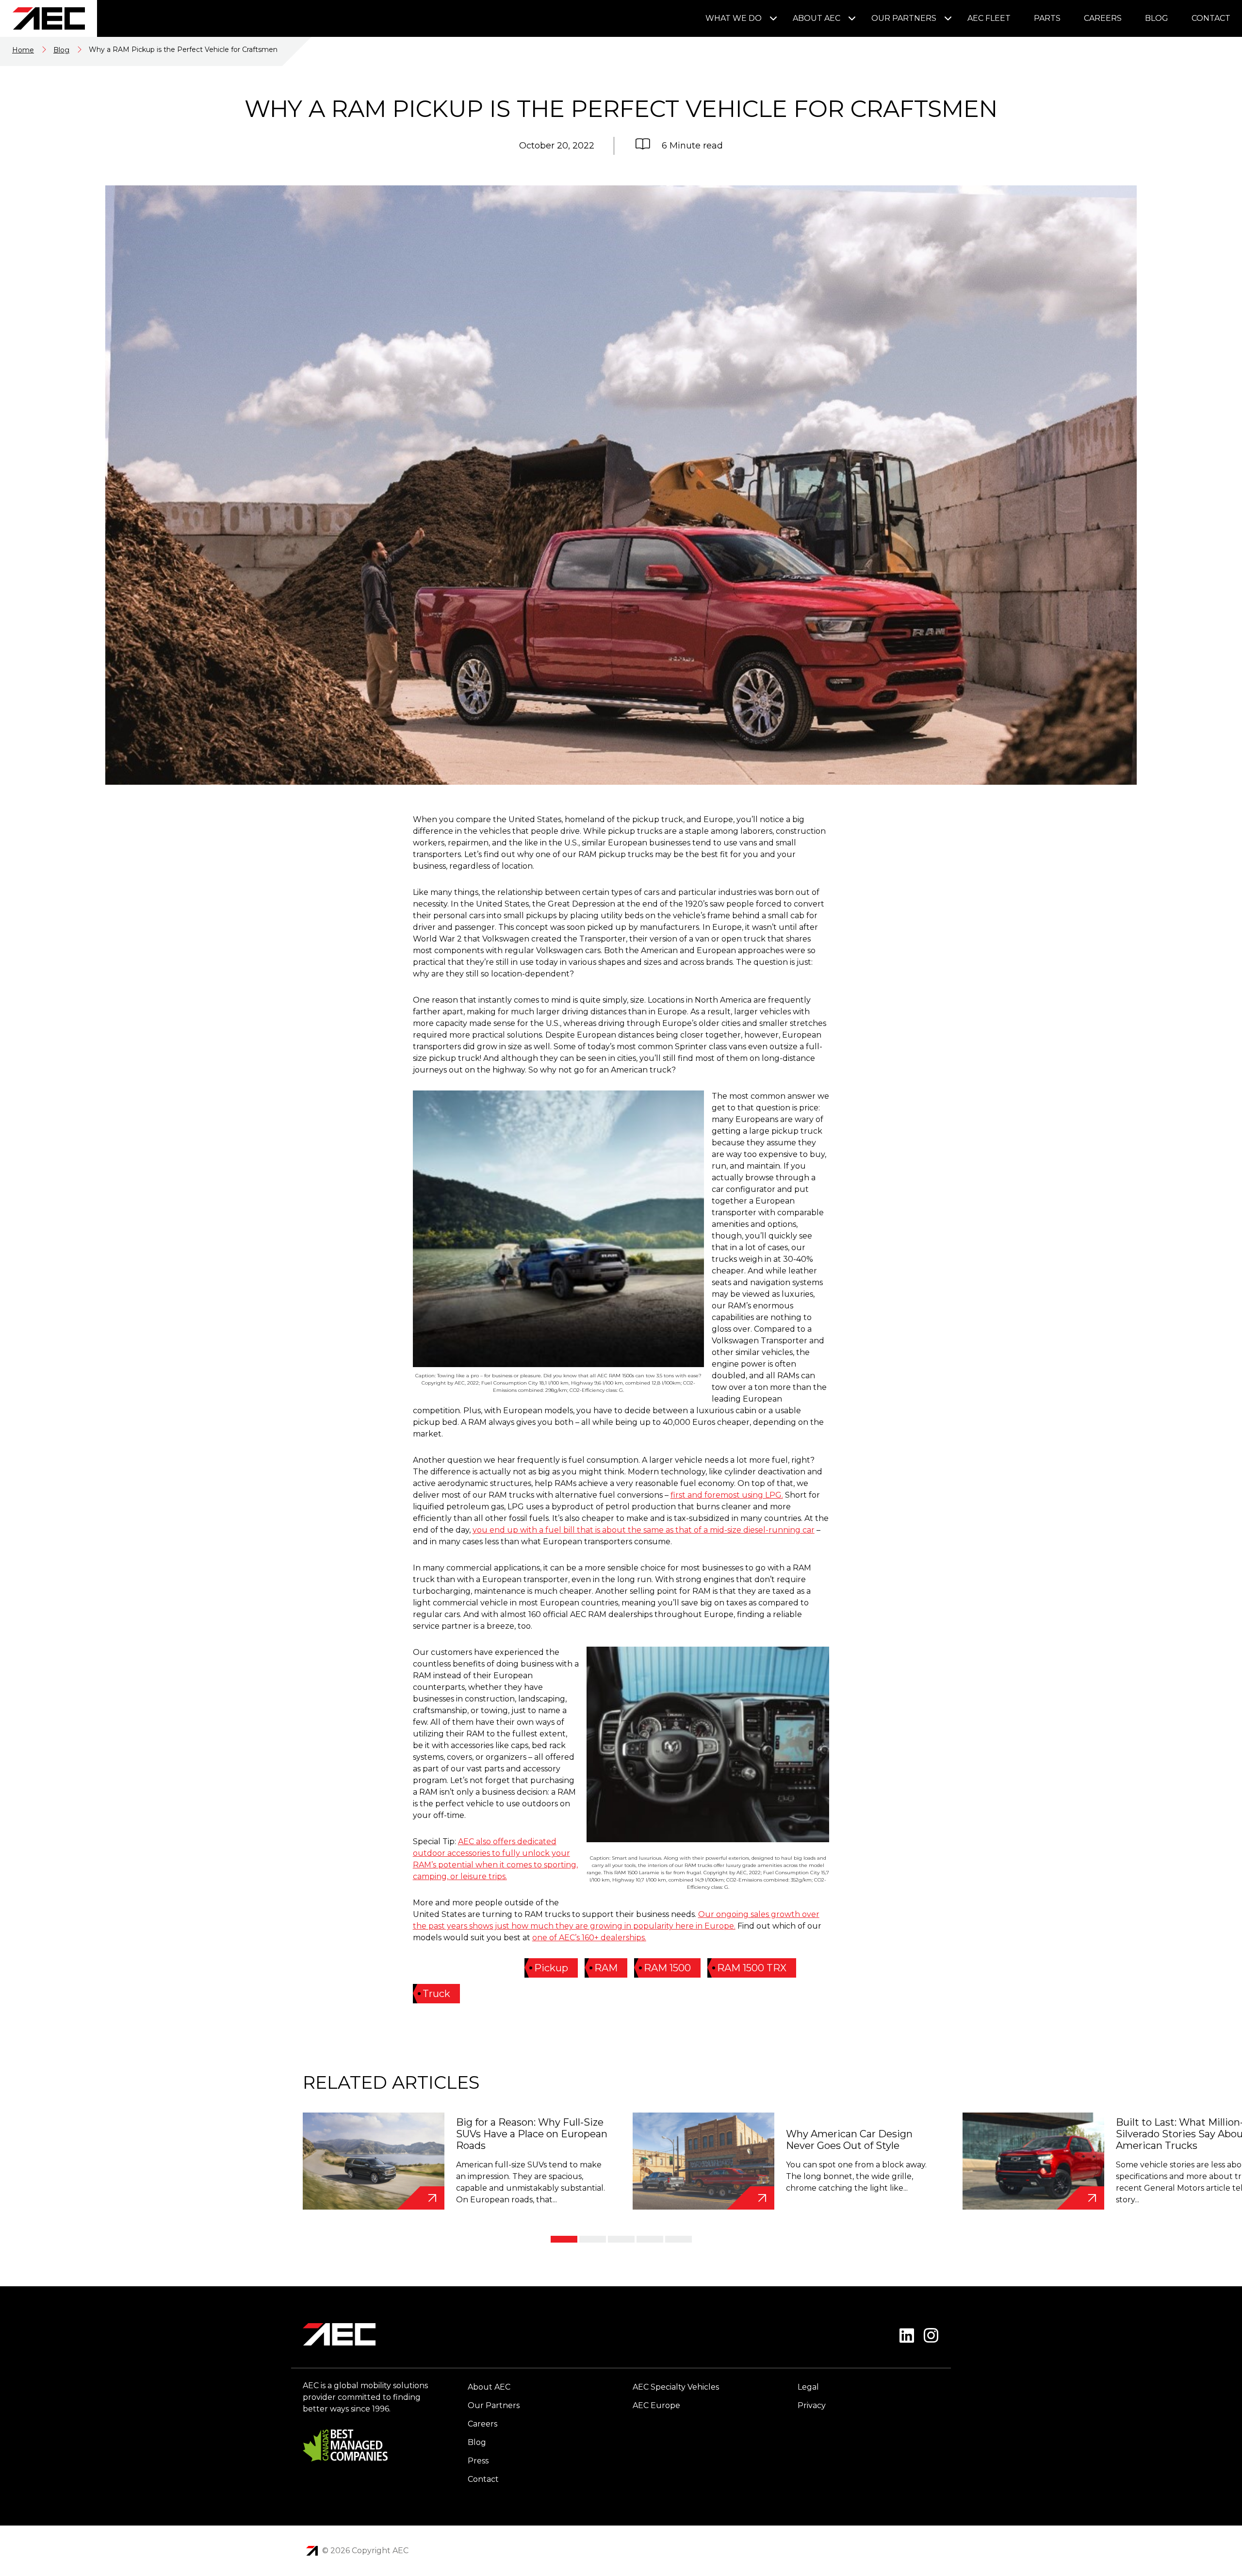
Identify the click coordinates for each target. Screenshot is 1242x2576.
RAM (606, 1968)
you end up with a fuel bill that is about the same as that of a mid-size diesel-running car (644, 1530)
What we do (734, 18)
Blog (1157, 18)
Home (23, 50)
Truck (436, 1994)
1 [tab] (564, 2239)
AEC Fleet (989, 18)
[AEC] (49, 18)
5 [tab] (678, 2239)
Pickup (551, 1968)
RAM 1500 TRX (752, 1968)
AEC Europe (656, 2405)
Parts (1047, 18)
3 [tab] (621, 2239)
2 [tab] (593, 2239)
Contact (1211, 18)
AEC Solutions (312, 2551)
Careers (1103, 18)
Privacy (812, 2405)
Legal (808, 2387)
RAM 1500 (667, 1968)
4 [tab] (650, 2239)
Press (478, 2461)
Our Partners (904, 18)
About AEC (817, 18)
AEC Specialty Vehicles (676, 2387)
